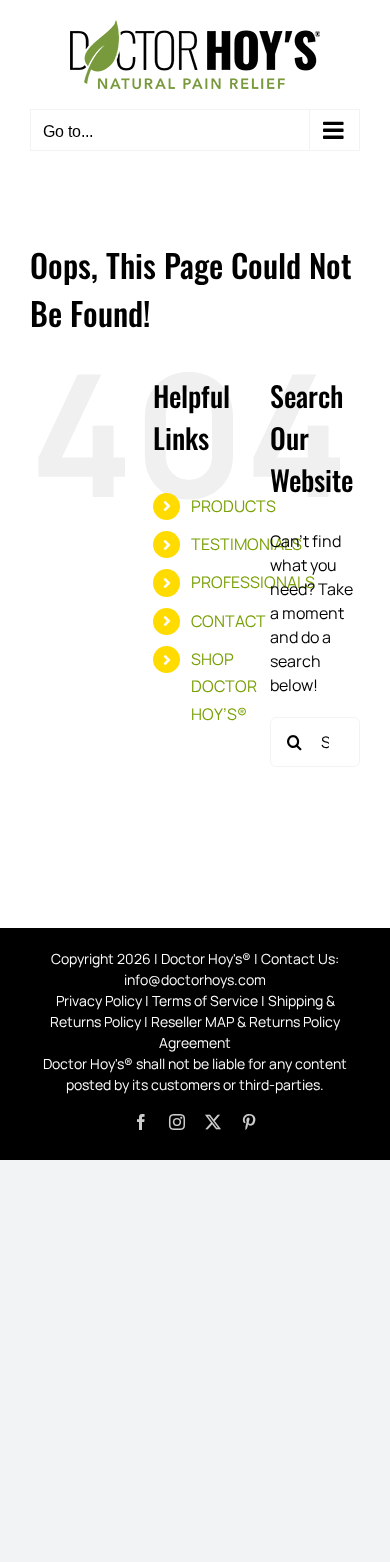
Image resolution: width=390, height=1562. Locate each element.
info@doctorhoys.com (195, 979)
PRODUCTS (233, 506)
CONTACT (228, 621)
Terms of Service (205, 1000)
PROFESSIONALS (253, 582)
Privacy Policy (99, 1000)
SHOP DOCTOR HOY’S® (224, 686)
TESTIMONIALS (246, 544)
